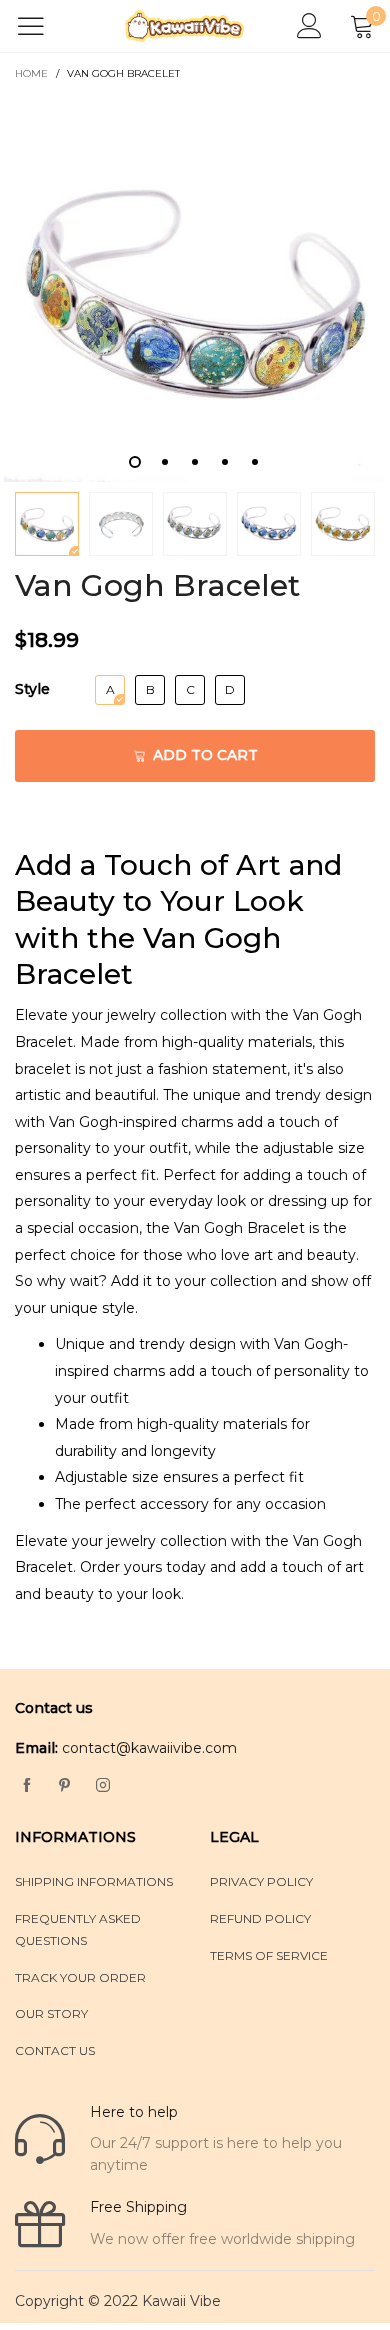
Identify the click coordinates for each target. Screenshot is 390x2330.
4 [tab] (225, 462)
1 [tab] (135, 462)
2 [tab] (165, 462)
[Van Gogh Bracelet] (195, 287)
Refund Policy (260, 1918)
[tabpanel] (195, 287)
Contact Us (55, 2050)
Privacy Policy (261, 1881)
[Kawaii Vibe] (185, 26)
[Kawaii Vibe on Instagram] (103, 1786)
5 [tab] (255, 462)
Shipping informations (94, 1881)
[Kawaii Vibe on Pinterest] (65, 1786)
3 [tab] (195, 462)
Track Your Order (80, 1977)
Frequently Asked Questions (78, 1929)
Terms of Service (269, 1955)
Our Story (51, 2013)
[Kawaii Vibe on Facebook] (27, 1786)
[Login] (309, 26)
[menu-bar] (43, 26)
